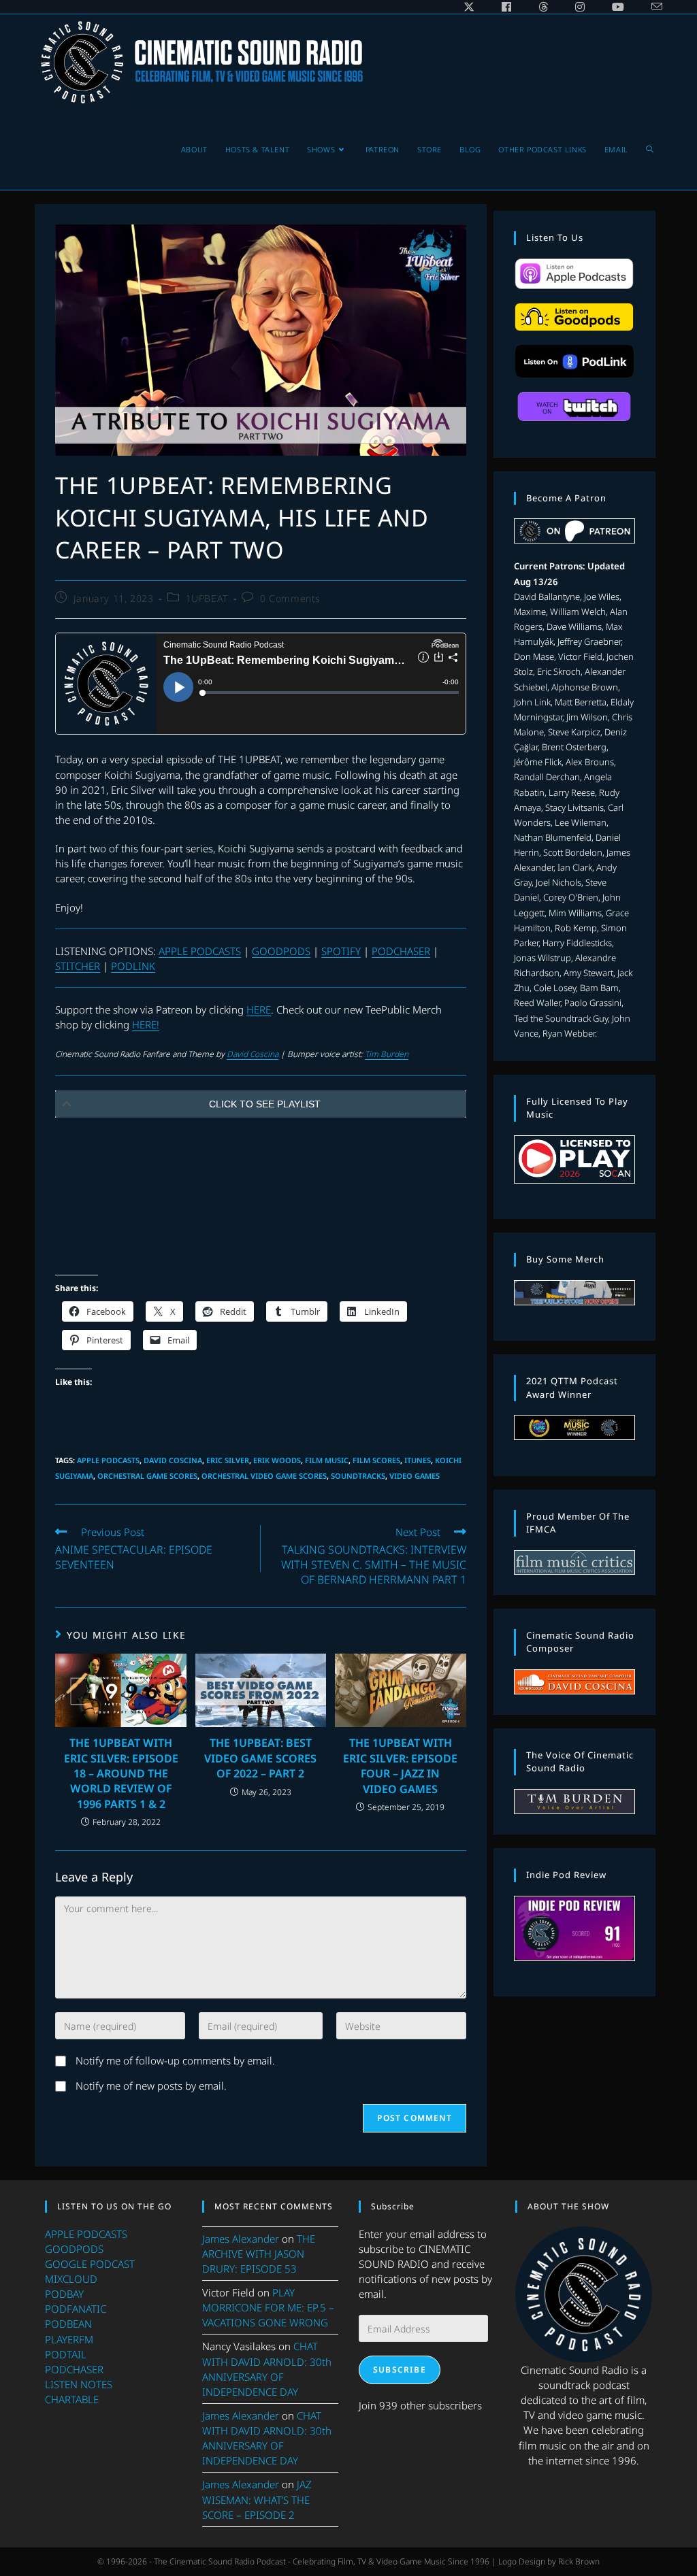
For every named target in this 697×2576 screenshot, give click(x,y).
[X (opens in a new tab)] (469, 7)
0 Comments (290, 598)
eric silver (228, 1460)
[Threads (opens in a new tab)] (543, 7)
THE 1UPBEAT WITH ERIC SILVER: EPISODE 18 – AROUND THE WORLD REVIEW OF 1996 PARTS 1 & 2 (121, 1773)
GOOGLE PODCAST (90, 2264)
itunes (418, 1460)
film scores (376, 1460)
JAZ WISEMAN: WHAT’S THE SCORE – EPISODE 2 (257, 2499)
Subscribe (400, 2370)
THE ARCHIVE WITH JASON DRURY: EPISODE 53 (259, 2254)
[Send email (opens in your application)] (650, 7)
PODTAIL (66, 2354)
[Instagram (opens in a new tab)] (580, 7)
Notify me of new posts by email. (151, 2086)
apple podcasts (108, 1460)
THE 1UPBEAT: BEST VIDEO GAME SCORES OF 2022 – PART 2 (260, 1758)
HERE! (146, 1024)
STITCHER (78, 966)
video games (415, 1476)
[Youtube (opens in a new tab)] (618, 7)
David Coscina (253, 1054)
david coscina (173, 1460)
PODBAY (64, 2294)
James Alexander (241, 2239)
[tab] (261, 1104)
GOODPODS (281, 951)
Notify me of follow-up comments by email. (175, 2060)
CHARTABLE (72, 2399)
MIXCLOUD (71, 2279)
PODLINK (133, 966)
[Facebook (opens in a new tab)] (506, 7)
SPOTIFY (341, 951)
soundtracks (358, 1476)
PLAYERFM (69, 2339)
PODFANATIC (76, 2309)
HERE (259, 1009)
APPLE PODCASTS (200, 951)
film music (327, 1460)
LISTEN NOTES (79, 2384)
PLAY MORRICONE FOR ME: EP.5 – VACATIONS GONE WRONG (268, 2307)
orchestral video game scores (264, 1476)
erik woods (277, 1460)
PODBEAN (68, 2324)
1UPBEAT (207, 598)
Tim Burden (387, 1054)
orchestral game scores (147, 1476)
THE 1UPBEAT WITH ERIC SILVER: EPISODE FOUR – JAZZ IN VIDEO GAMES (400, 1766)
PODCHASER (401, 951)
